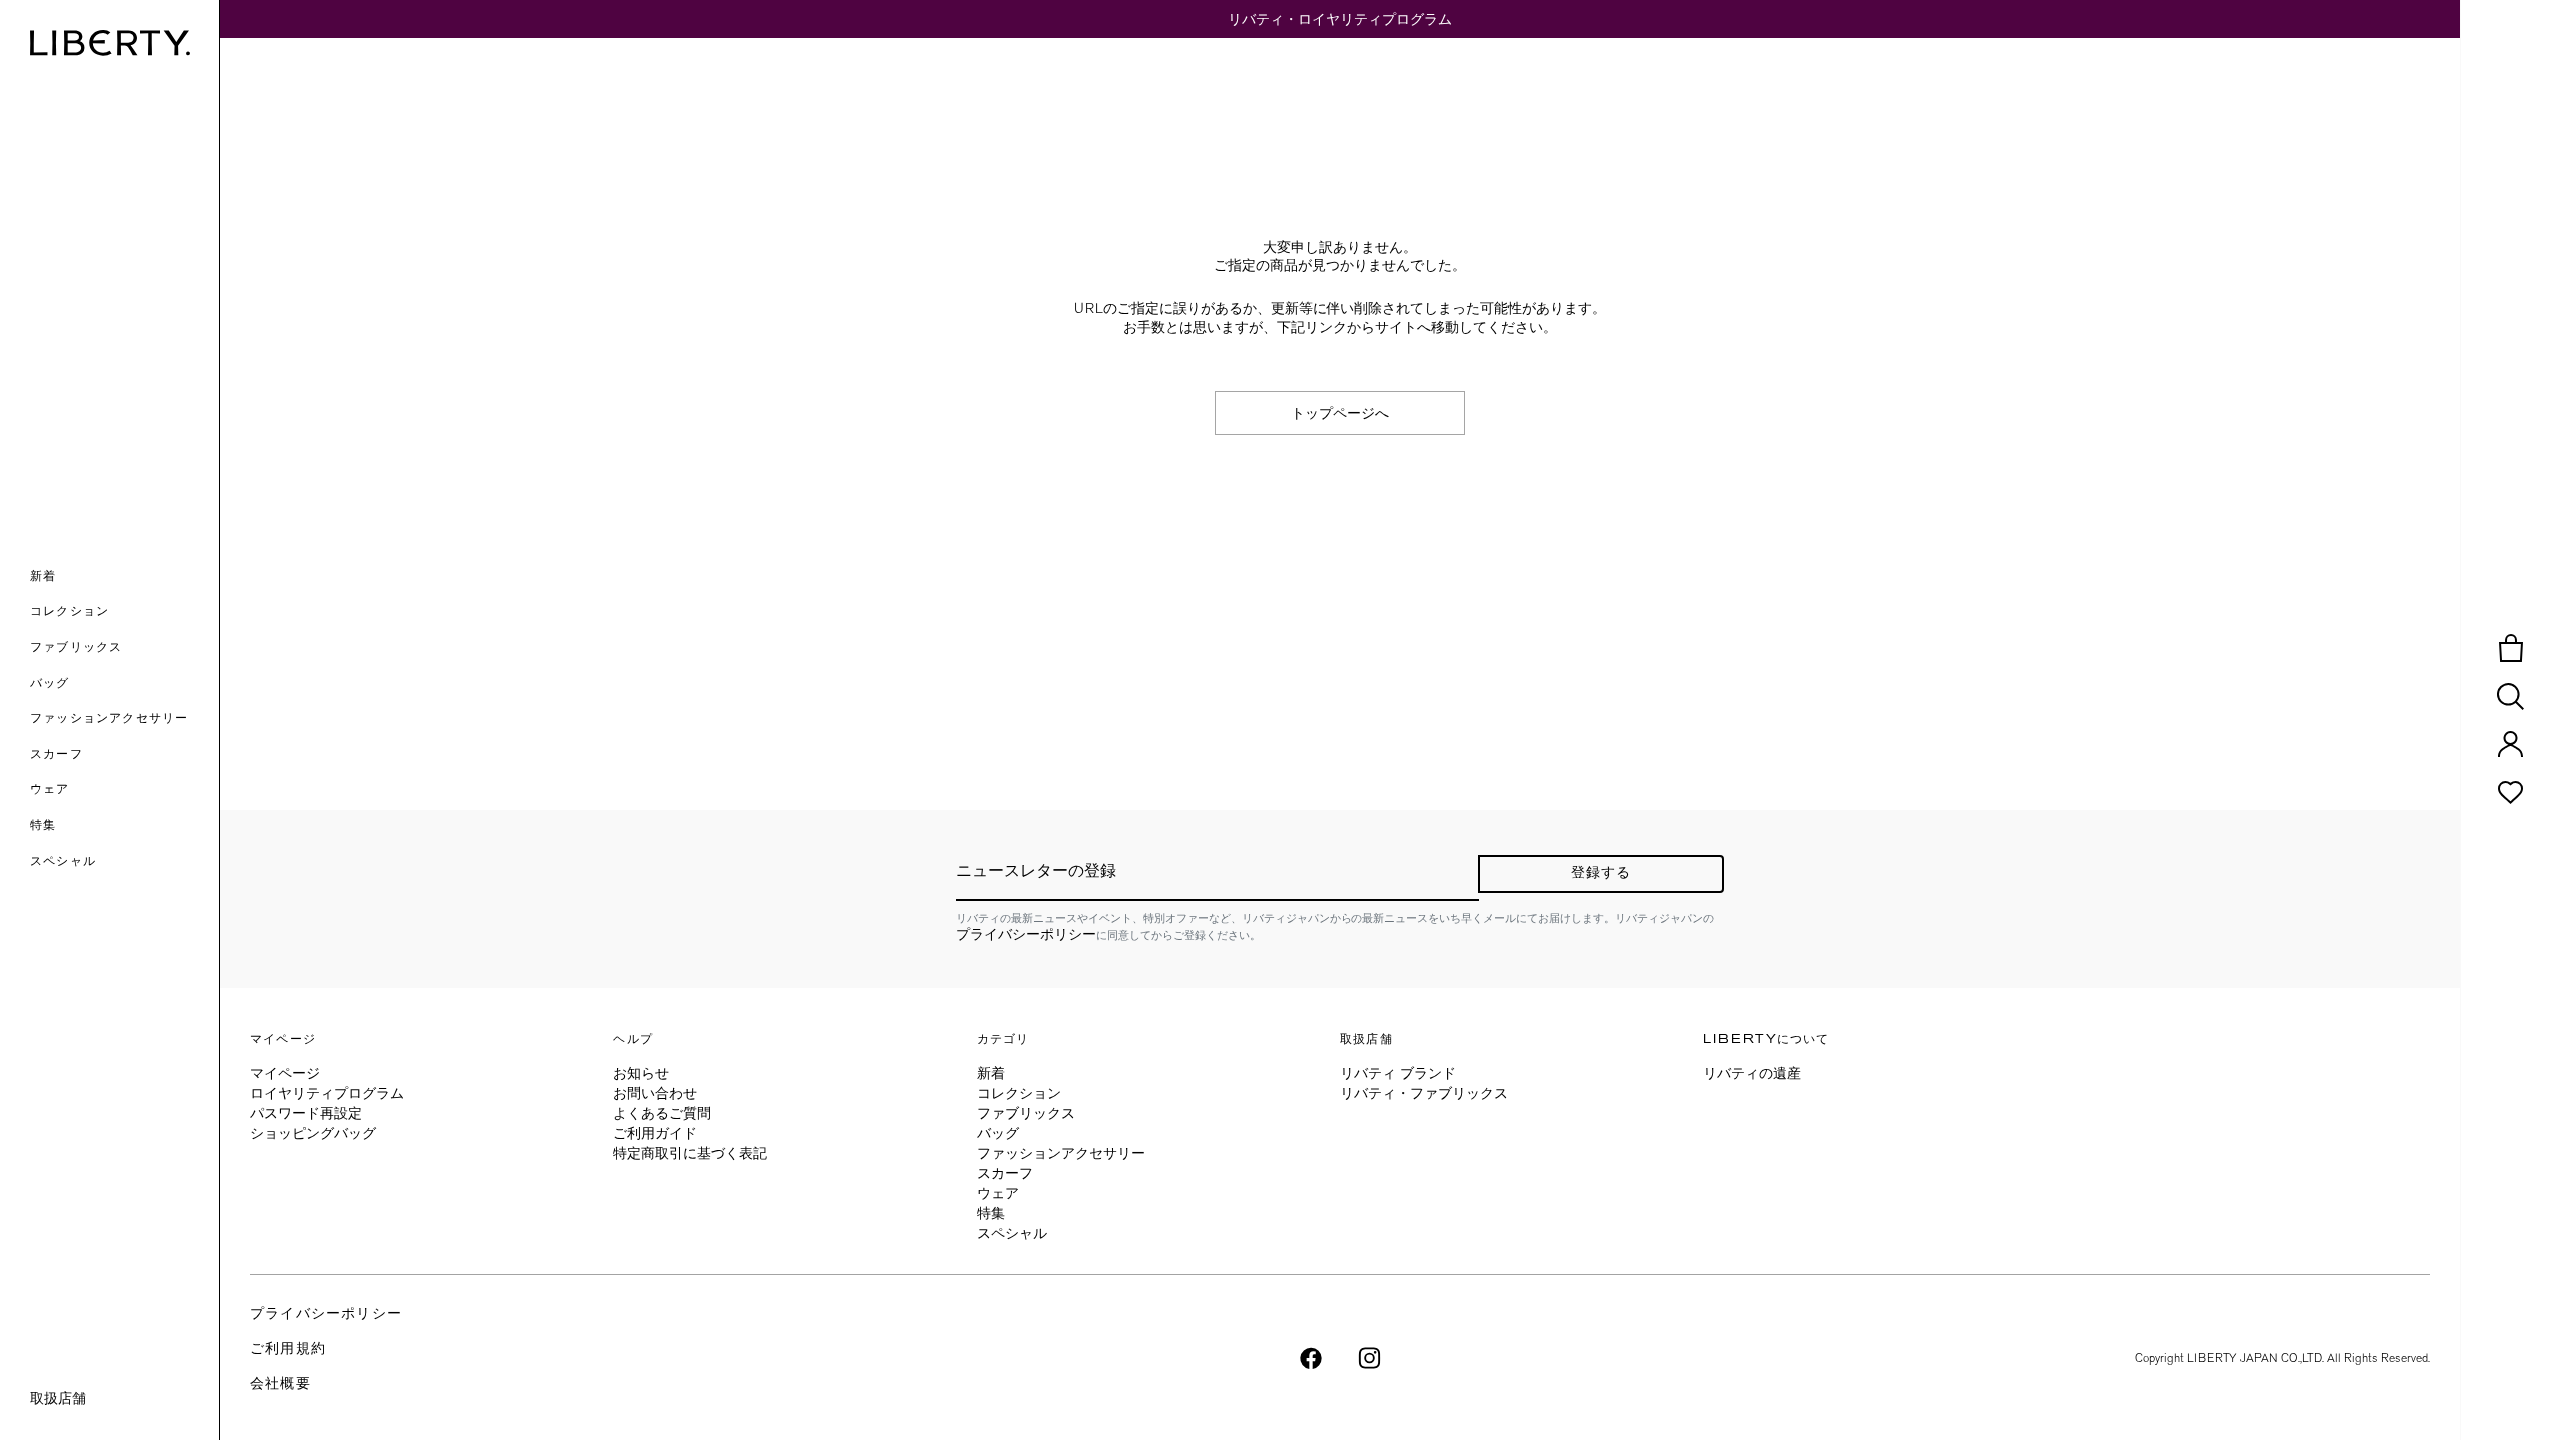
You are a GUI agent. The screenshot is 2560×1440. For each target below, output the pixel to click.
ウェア (998, 1193)
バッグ (998, 1133)
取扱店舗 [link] (58, 1398)
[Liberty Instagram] (1369, 1356)
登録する (1601, 873)
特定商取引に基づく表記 (690, 1153)
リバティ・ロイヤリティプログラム (1340, 19)
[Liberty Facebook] (1311, 1356)
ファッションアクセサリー (1061, 1153)
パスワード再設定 (306, 1113)
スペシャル (1012, 1233)
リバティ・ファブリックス (1424, 1093)
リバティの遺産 (1752, 1073)
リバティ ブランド (1398, 1073)
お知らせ (641, 1073)
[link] (124, 827)
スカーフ (1005, 1173)
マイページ (285, 1073)
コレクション (1019, 1093)
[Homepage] (110, 43)
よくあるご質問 (662, 1113)
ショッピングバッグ (313, 1133)
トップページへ (1340, 413)
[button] (124, 578)
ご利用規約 (288, 1349)
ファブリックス (1026, 1113)
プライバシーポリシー (1026, 934)
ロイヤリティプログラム (327, 1093)
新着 (991, 1073)
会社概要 (280, 1384)
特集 (991, 1213)
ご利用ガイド (655, 1133)
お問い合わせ (655, 1093)
